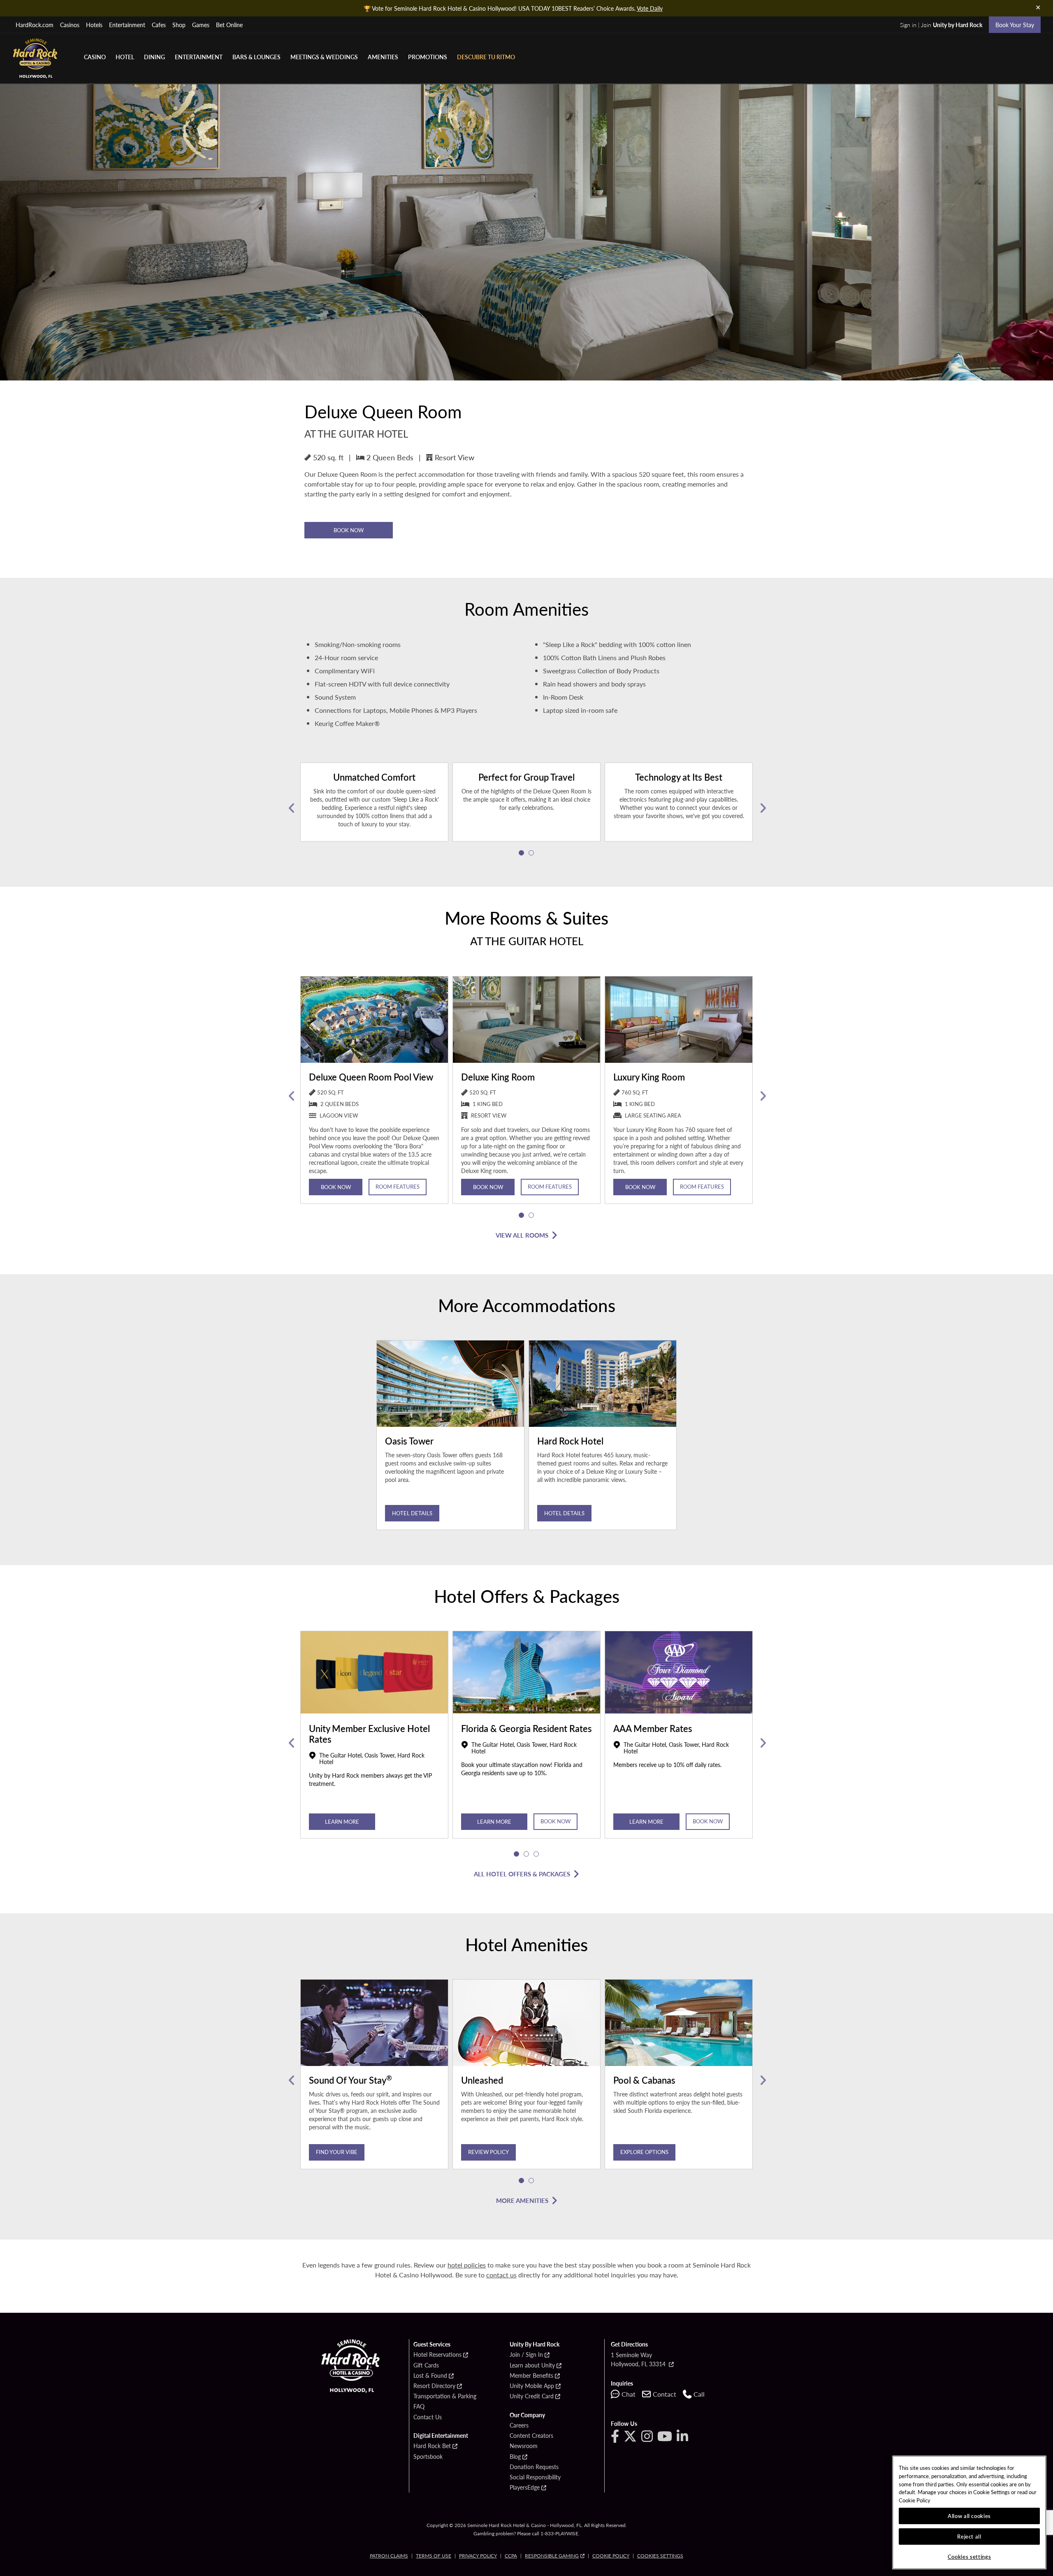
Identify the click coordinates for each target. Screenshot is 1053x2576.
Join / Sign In (526, 2355)
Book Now (349, 530)
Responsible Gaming (552, 2556)
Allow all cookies (969, 2516)
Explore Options (644, 2152)
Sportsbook (428, 2457)
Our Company (527, 2415)
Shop (179, 25)
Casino (95, 57)
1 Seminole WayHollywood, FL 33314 (639, 2359)
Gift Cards (426, 2365)
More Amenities (522, 2200)
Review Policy (488, 2152)
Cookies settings (660, 2556)
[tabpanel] (374, 808)
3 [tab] (536, 1854)
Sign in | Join (941, 25)
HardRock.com (35, 25)
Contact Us (428, 2417)
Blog (515, 2457)
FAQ (419, 2407)
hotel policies (467, 2265)
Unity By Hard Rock (535, 2344)
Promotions (428, 57)
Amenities (383, 57)
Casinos (70, 25)
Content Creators (531, 2436)
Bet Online (229, 25)
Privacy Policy (478, 2556)
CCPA (511, 2556)
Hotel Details (412, 1513)
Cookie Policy (611, 2556)
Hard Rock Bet (432, 2446)
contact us (501, 2275)
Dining (154, 57)
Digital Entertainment (441, 2436)
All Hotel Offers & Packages (522, 1874)
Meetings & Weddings (324, 57)
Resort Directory (434, 2386)
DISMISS (1038, 7)
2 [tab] (531, 853)
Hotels (94, 25)
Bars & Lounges (256, 57)
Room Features (398, 1186)
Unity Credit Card (532, 2396)
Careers (519, 2425)
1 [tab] (522, 853)
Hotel (125, 57)
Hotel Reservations (437, 2355)
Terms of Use (434, 2556)
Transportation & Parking (445, 2396)
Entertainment (127, 25)
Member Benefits (531, 2376)
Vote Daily (650, 8)
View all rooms (522, 1235)
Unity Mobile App (532, 2386)
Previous (291, 808)
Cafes (159, 25)
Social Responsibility (535, 2477)
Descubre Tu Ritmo (486, 57)
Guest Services (432, 2344)
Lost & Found (430, 2376)
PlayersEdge (525, 2488)
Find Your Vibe (337, 2152)
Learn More (342, 1821)
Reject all (969, 2536)
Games (201, 25)
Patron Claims (389, 2556)
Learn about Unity (532, 2365)
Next (762, 808)
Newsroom (524, 2446)
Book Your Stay (1015, 25)
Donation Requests (534, 2467)
